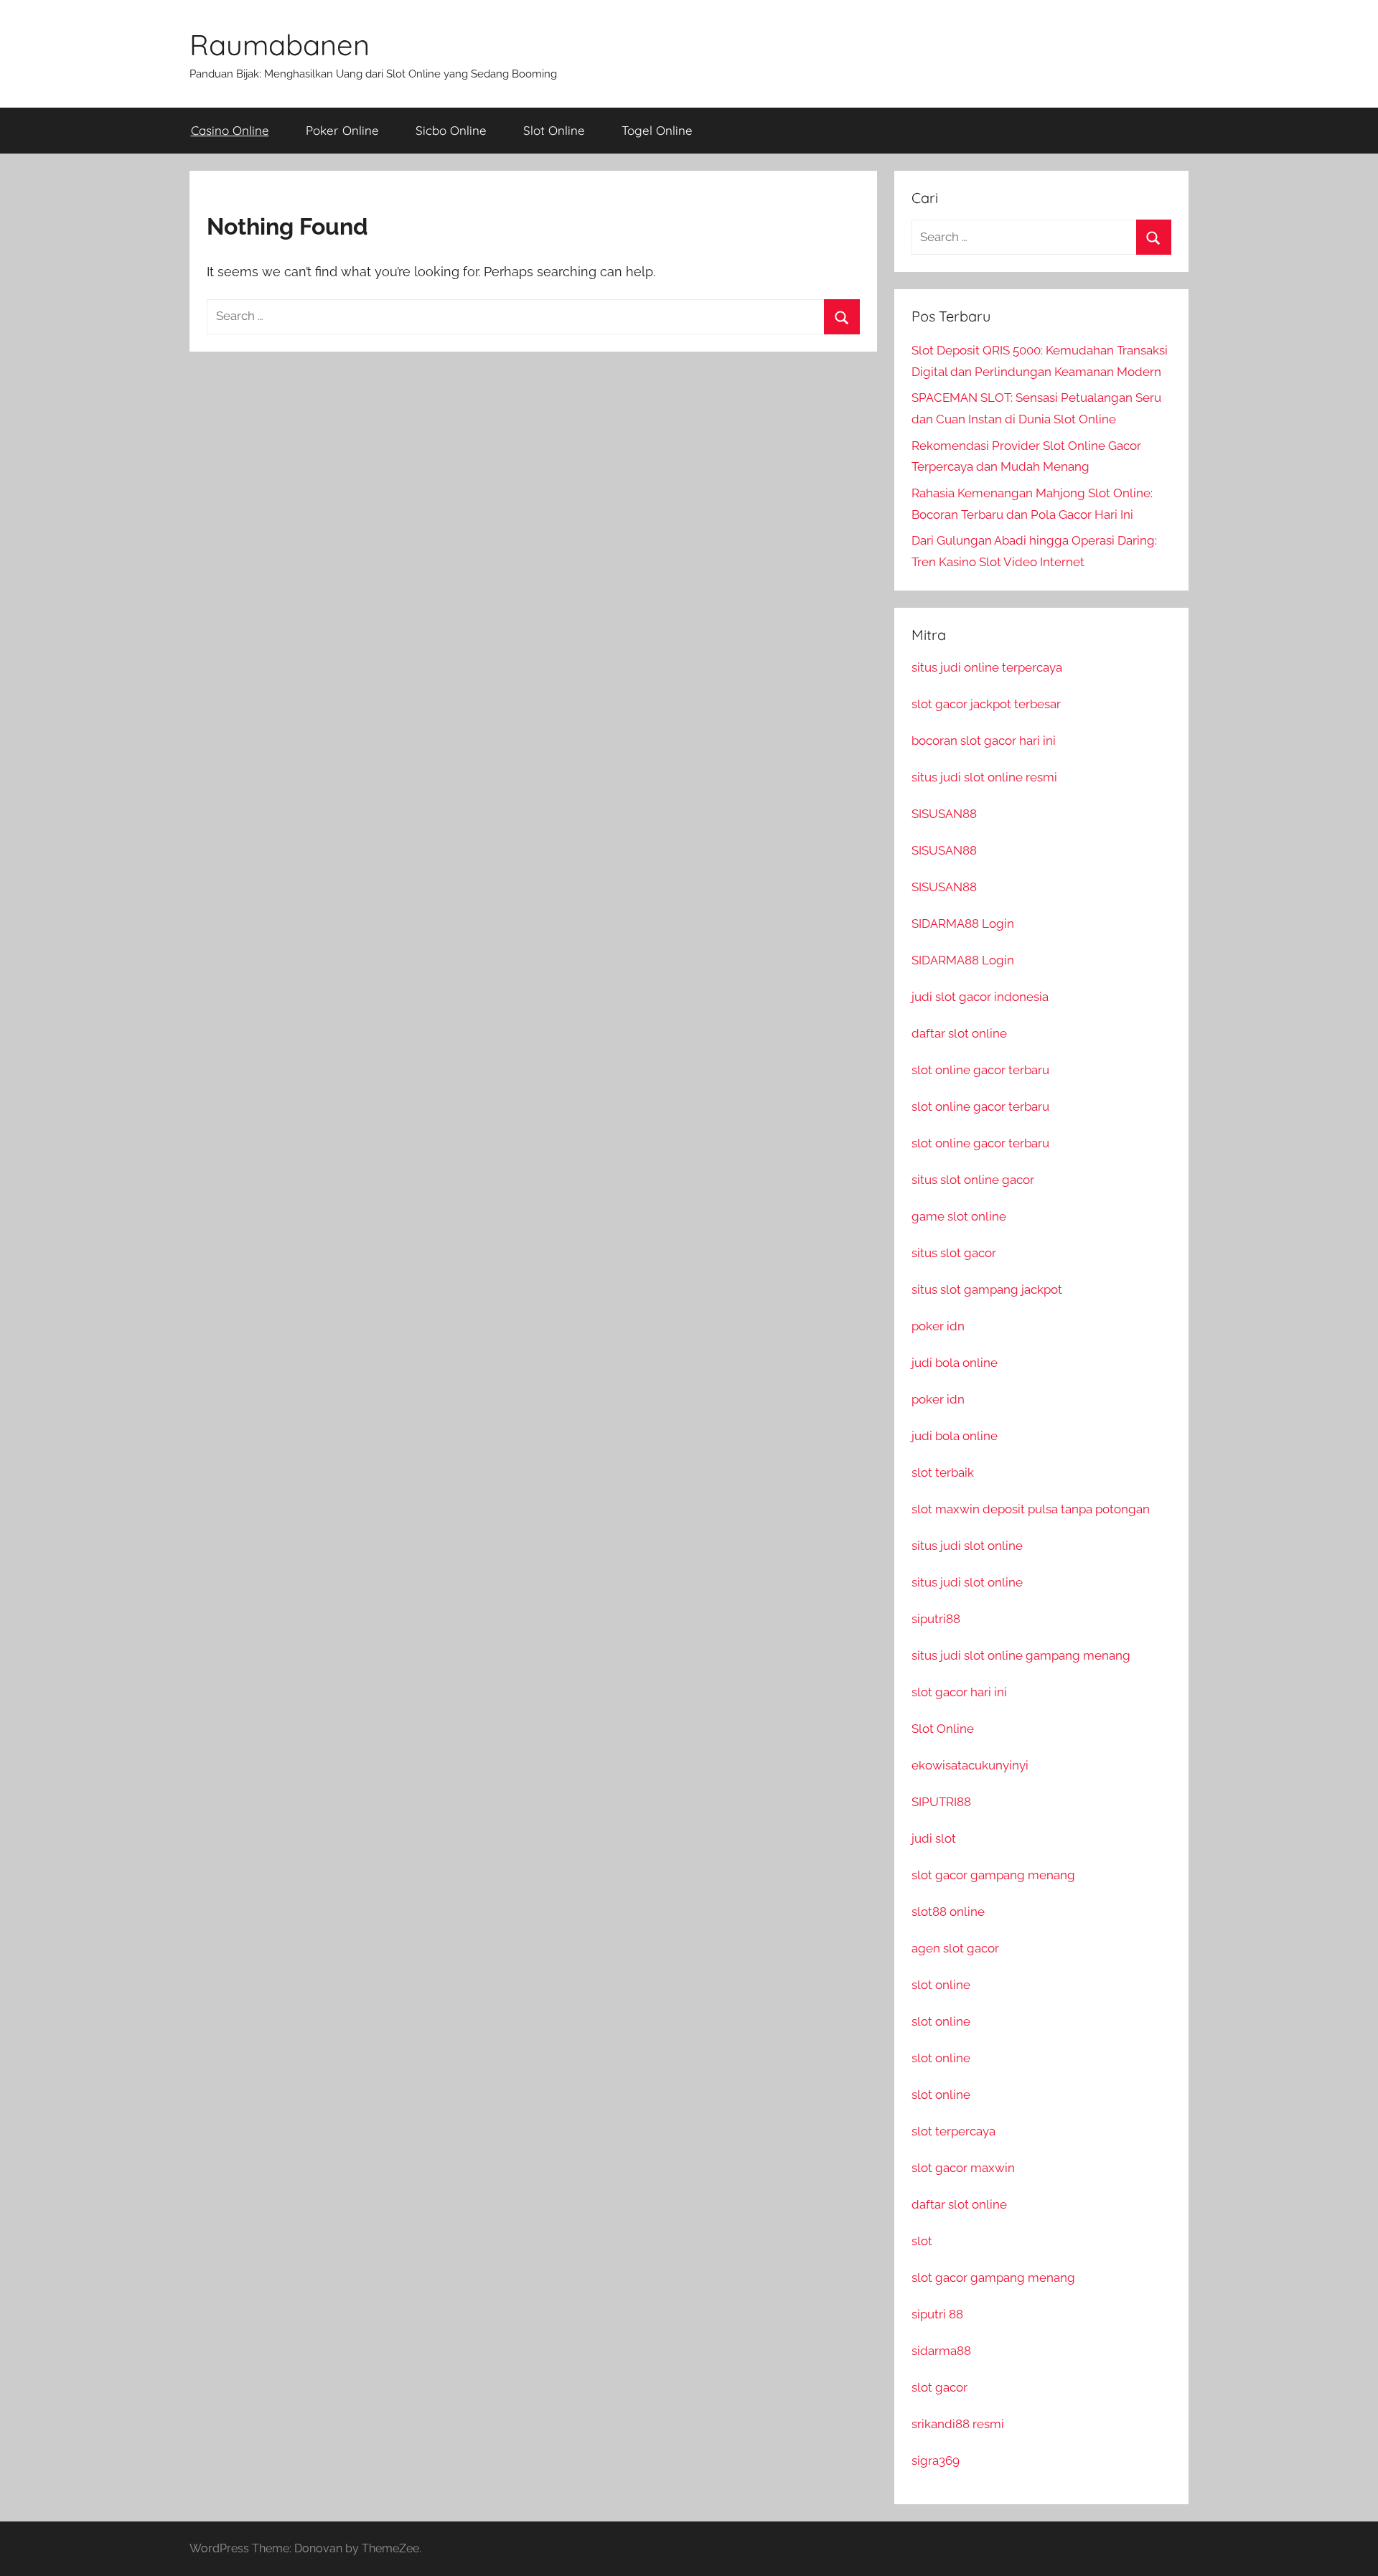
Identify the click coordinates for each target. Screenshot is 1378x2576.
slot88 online (948, 1912)
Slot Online (554, 130)
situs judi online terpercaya (987, 667)
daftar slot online (959, 1033)
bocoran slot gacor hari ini (984, 741)
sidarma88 (941, 2351)
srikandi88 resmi (958, 2424)
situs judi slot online (967, 1546)
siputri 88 (937, 2314)
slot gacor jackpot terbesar (986, 704)
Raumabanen (280, 44)
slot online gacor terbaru (980, 1070)
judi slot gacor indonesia (980, 997)
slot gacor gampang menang (993, 1875)
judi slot (934, 1838)
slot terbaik (943, 1472)
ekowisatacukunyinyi (970, 1765)
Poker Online (342, 130)
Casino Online (230, 130)
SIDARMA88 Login (963, 923)
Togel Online (657, 130)
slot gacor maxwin (963, 2168)
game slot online (959, 1216)
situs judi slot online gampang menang (1021, 1655)
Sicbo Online (451, 130)
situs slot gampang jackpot (987, 1289)
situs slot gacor (954, 1253)
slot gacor (939, 2387)
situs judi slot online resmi (984, 777)
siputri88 (936, 1619)
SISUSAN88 (944, 814)
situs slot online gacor (973, 1180)
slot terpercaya (953, 2131)
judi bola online (955, 1363)
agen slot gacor (955, 1948)
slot (922, 2241)
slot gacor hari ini (959, 1692)
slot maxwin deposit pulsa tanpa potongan (1031, 1509)
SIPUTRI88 (941, 1802)
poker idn (938, 1326)
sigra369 (936, 2460)
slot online (941, 1985)
